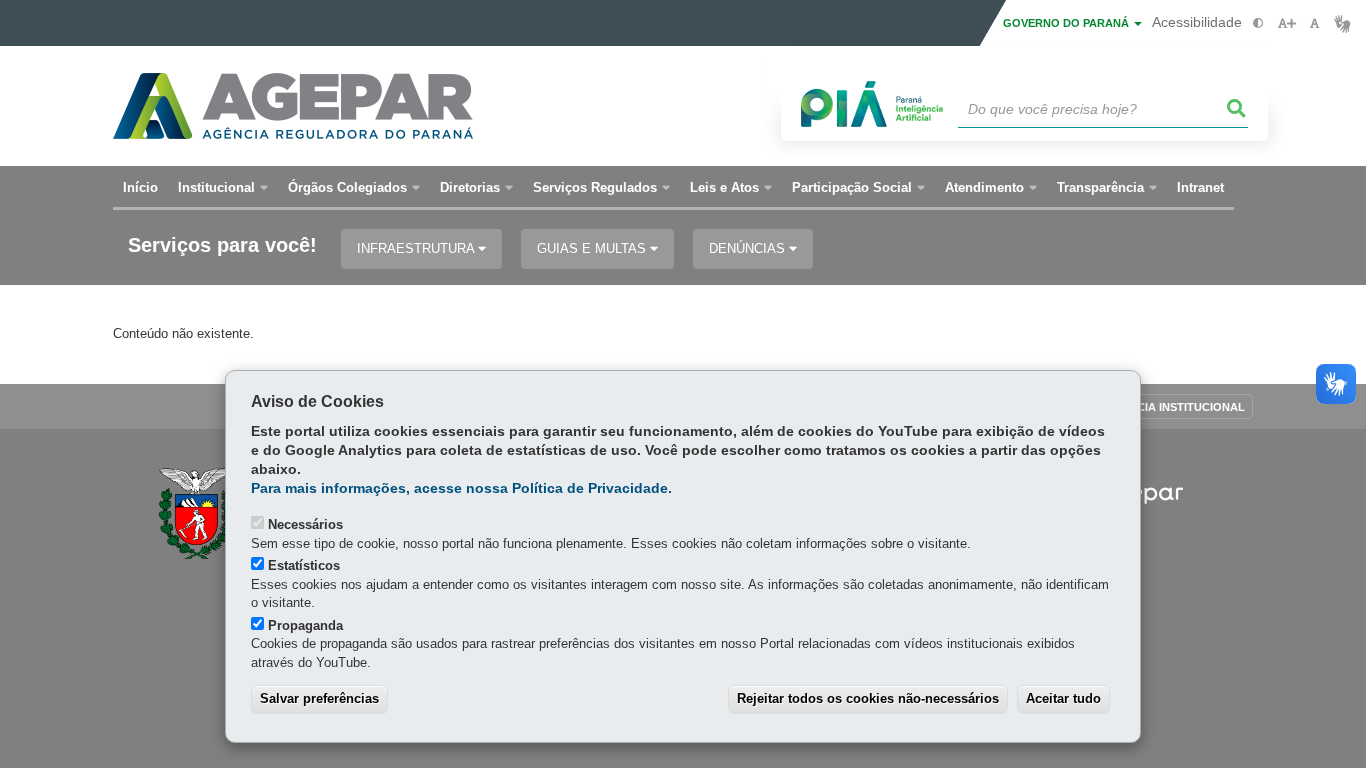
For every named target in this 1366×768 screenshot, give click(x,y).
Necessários (305, 524)
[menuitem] (223, 188)
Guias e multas (593, 248)
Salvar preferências (319, 698)
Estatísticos (304, 565)
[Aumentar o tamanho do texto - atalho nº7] (1286, 23)
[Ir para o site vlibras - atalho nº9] (1342, 23)
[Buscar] (1237, 109)
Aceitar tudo (1063, 698)
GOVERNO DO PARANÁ (1067, 23)
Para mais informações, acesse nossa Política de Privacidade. (461, 488)
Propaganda (305, 625)
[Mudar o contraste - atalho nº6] (1258, 23)
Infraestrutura (417, 248)
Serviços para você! (222, 245)
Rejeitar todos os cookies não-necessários (868, 698)
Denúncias (749, 248)
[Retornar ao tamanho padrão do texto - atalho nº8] (1314, 23)
